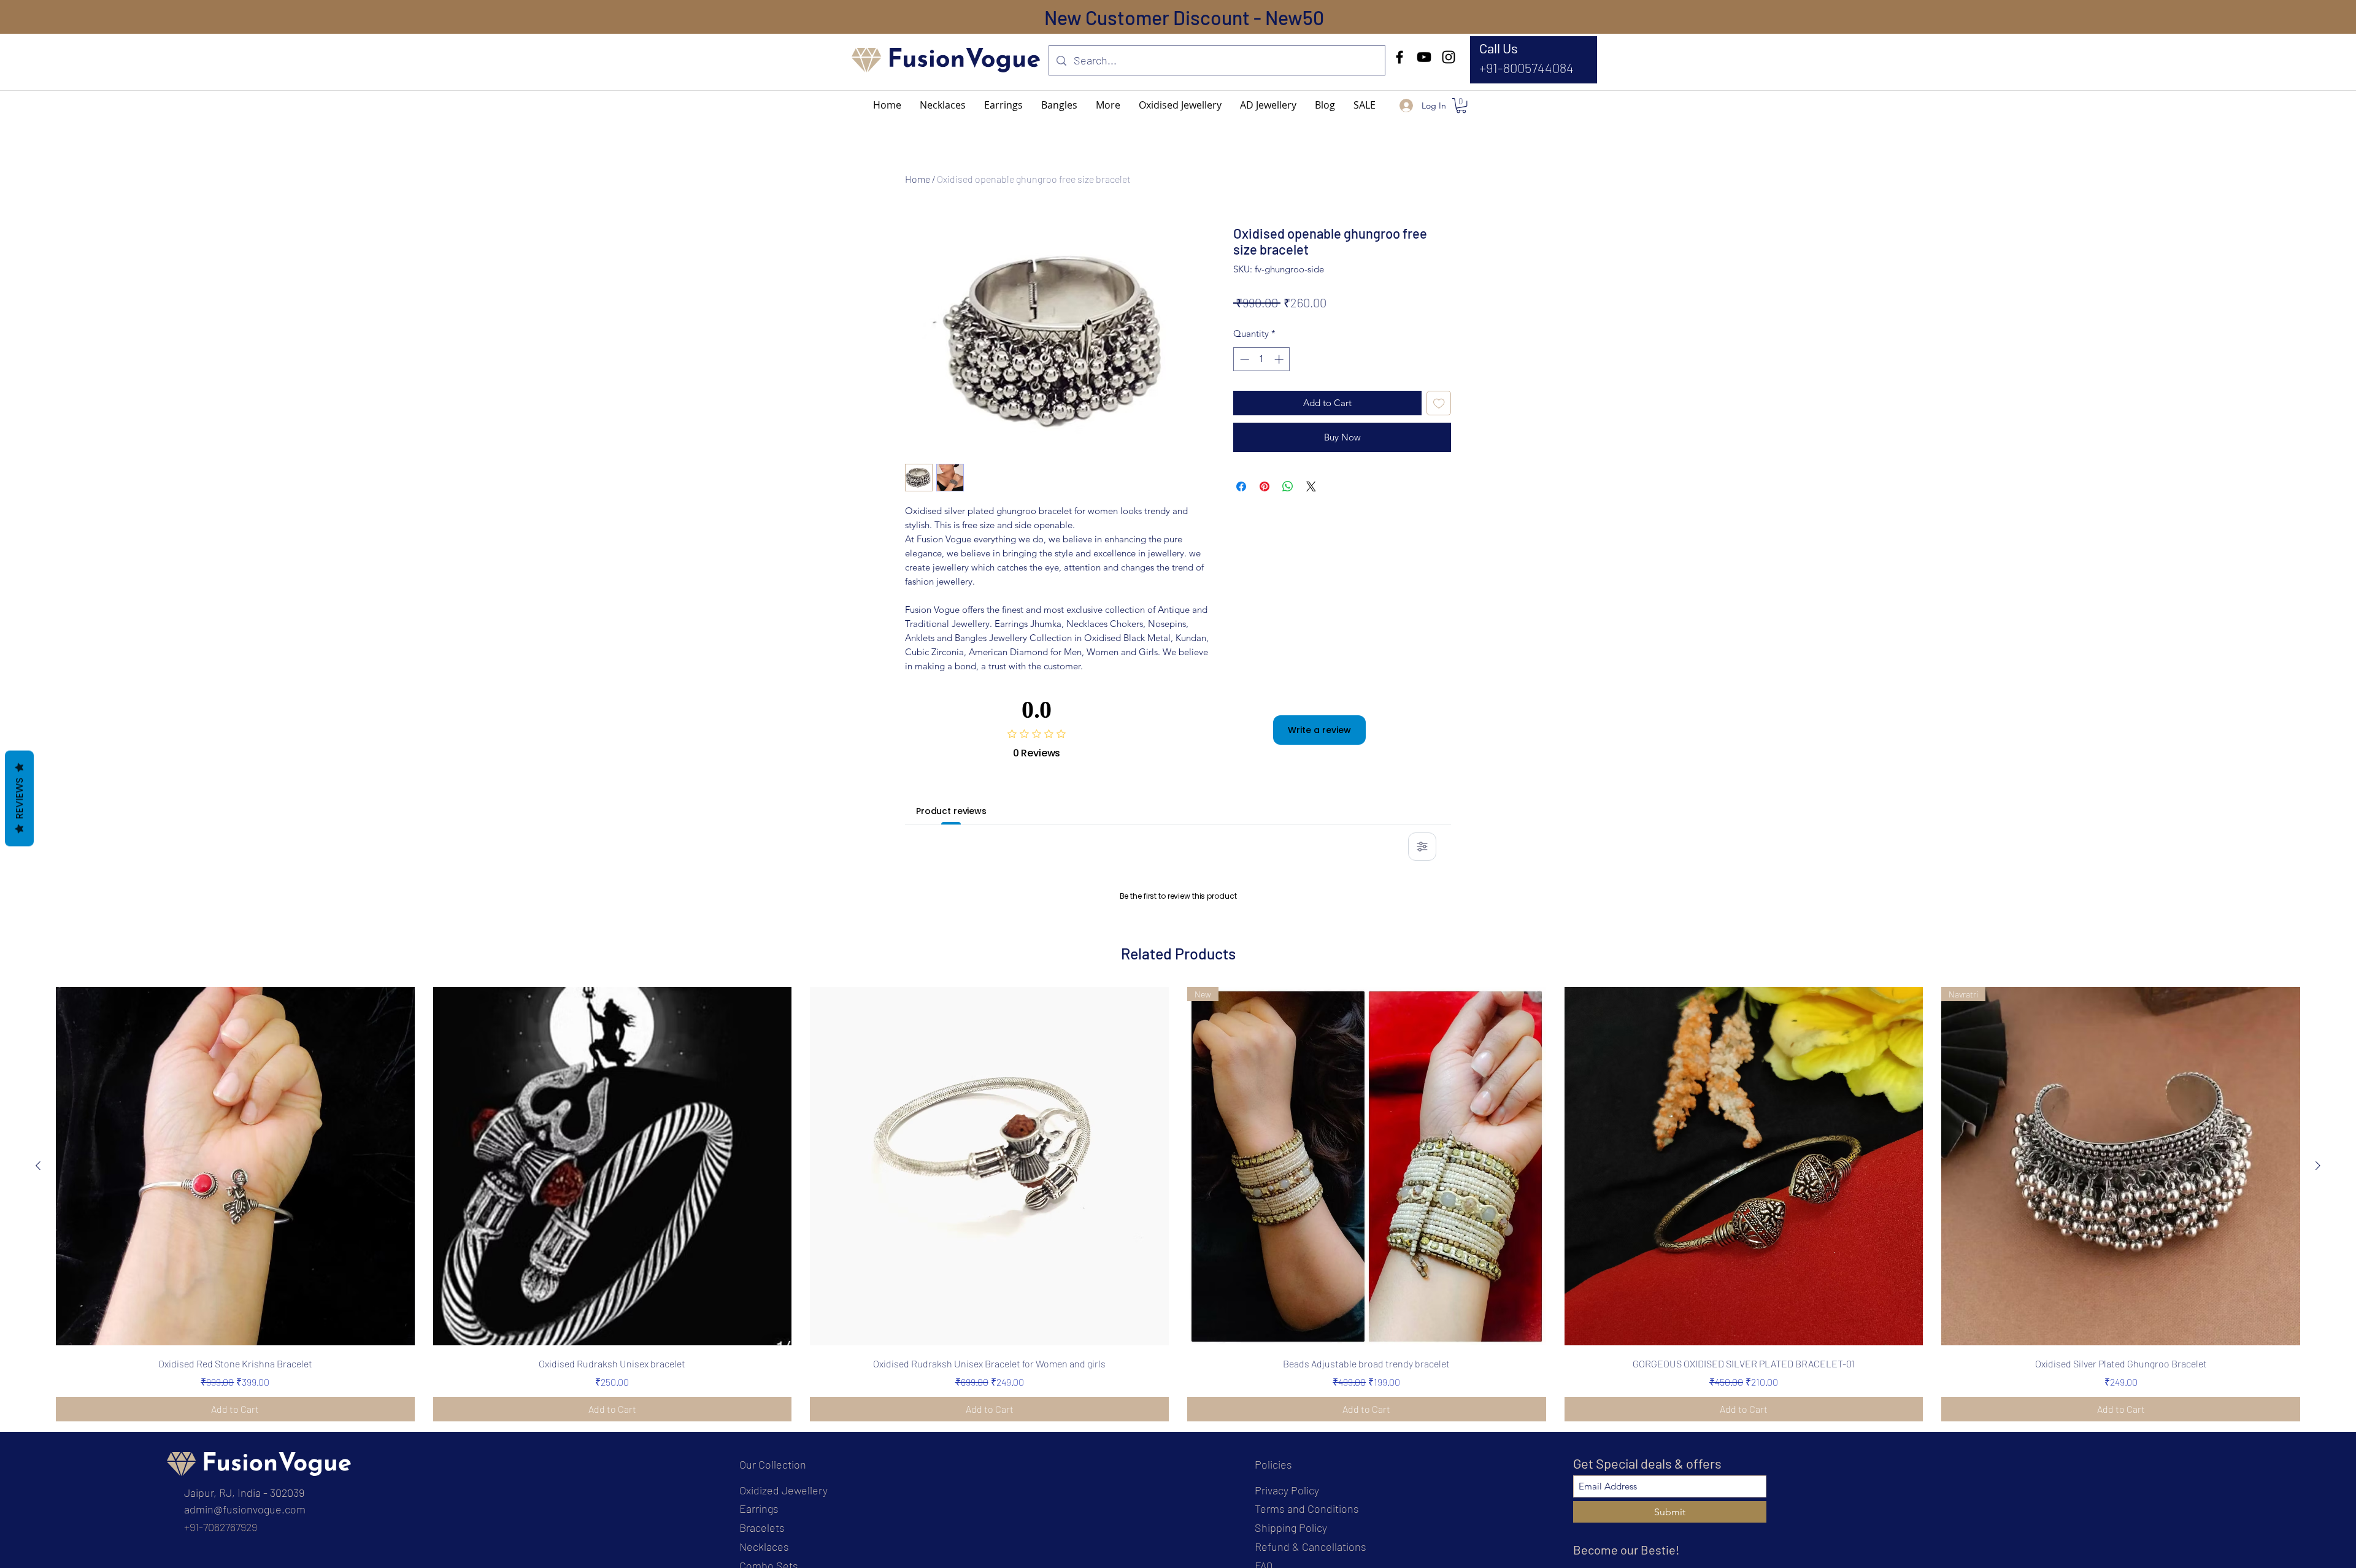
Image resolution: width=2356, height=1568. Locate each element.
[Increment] (1280, 359)
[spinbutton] (1262, 359)
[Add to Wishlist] (1439, 403)
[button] (1108, 105)
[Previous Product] (38, 1323)
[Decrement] (1243, 359)
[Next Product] (2318, 1323)
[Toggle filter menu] (1422, 847)
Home (918, 179)
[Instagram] (1449, 57)
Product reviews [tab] (951, 811)
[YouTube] (1424, 57)
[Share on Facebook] (1241, 486)
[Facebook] (1399, 57)
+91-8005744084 (1526, 67)
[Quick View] (235, 1324)
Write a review (1319, 730)
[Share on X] (1311, 486)
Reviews (19, 799)
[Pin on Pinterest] (1265, 486)
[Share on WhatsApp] (1288, 486)
